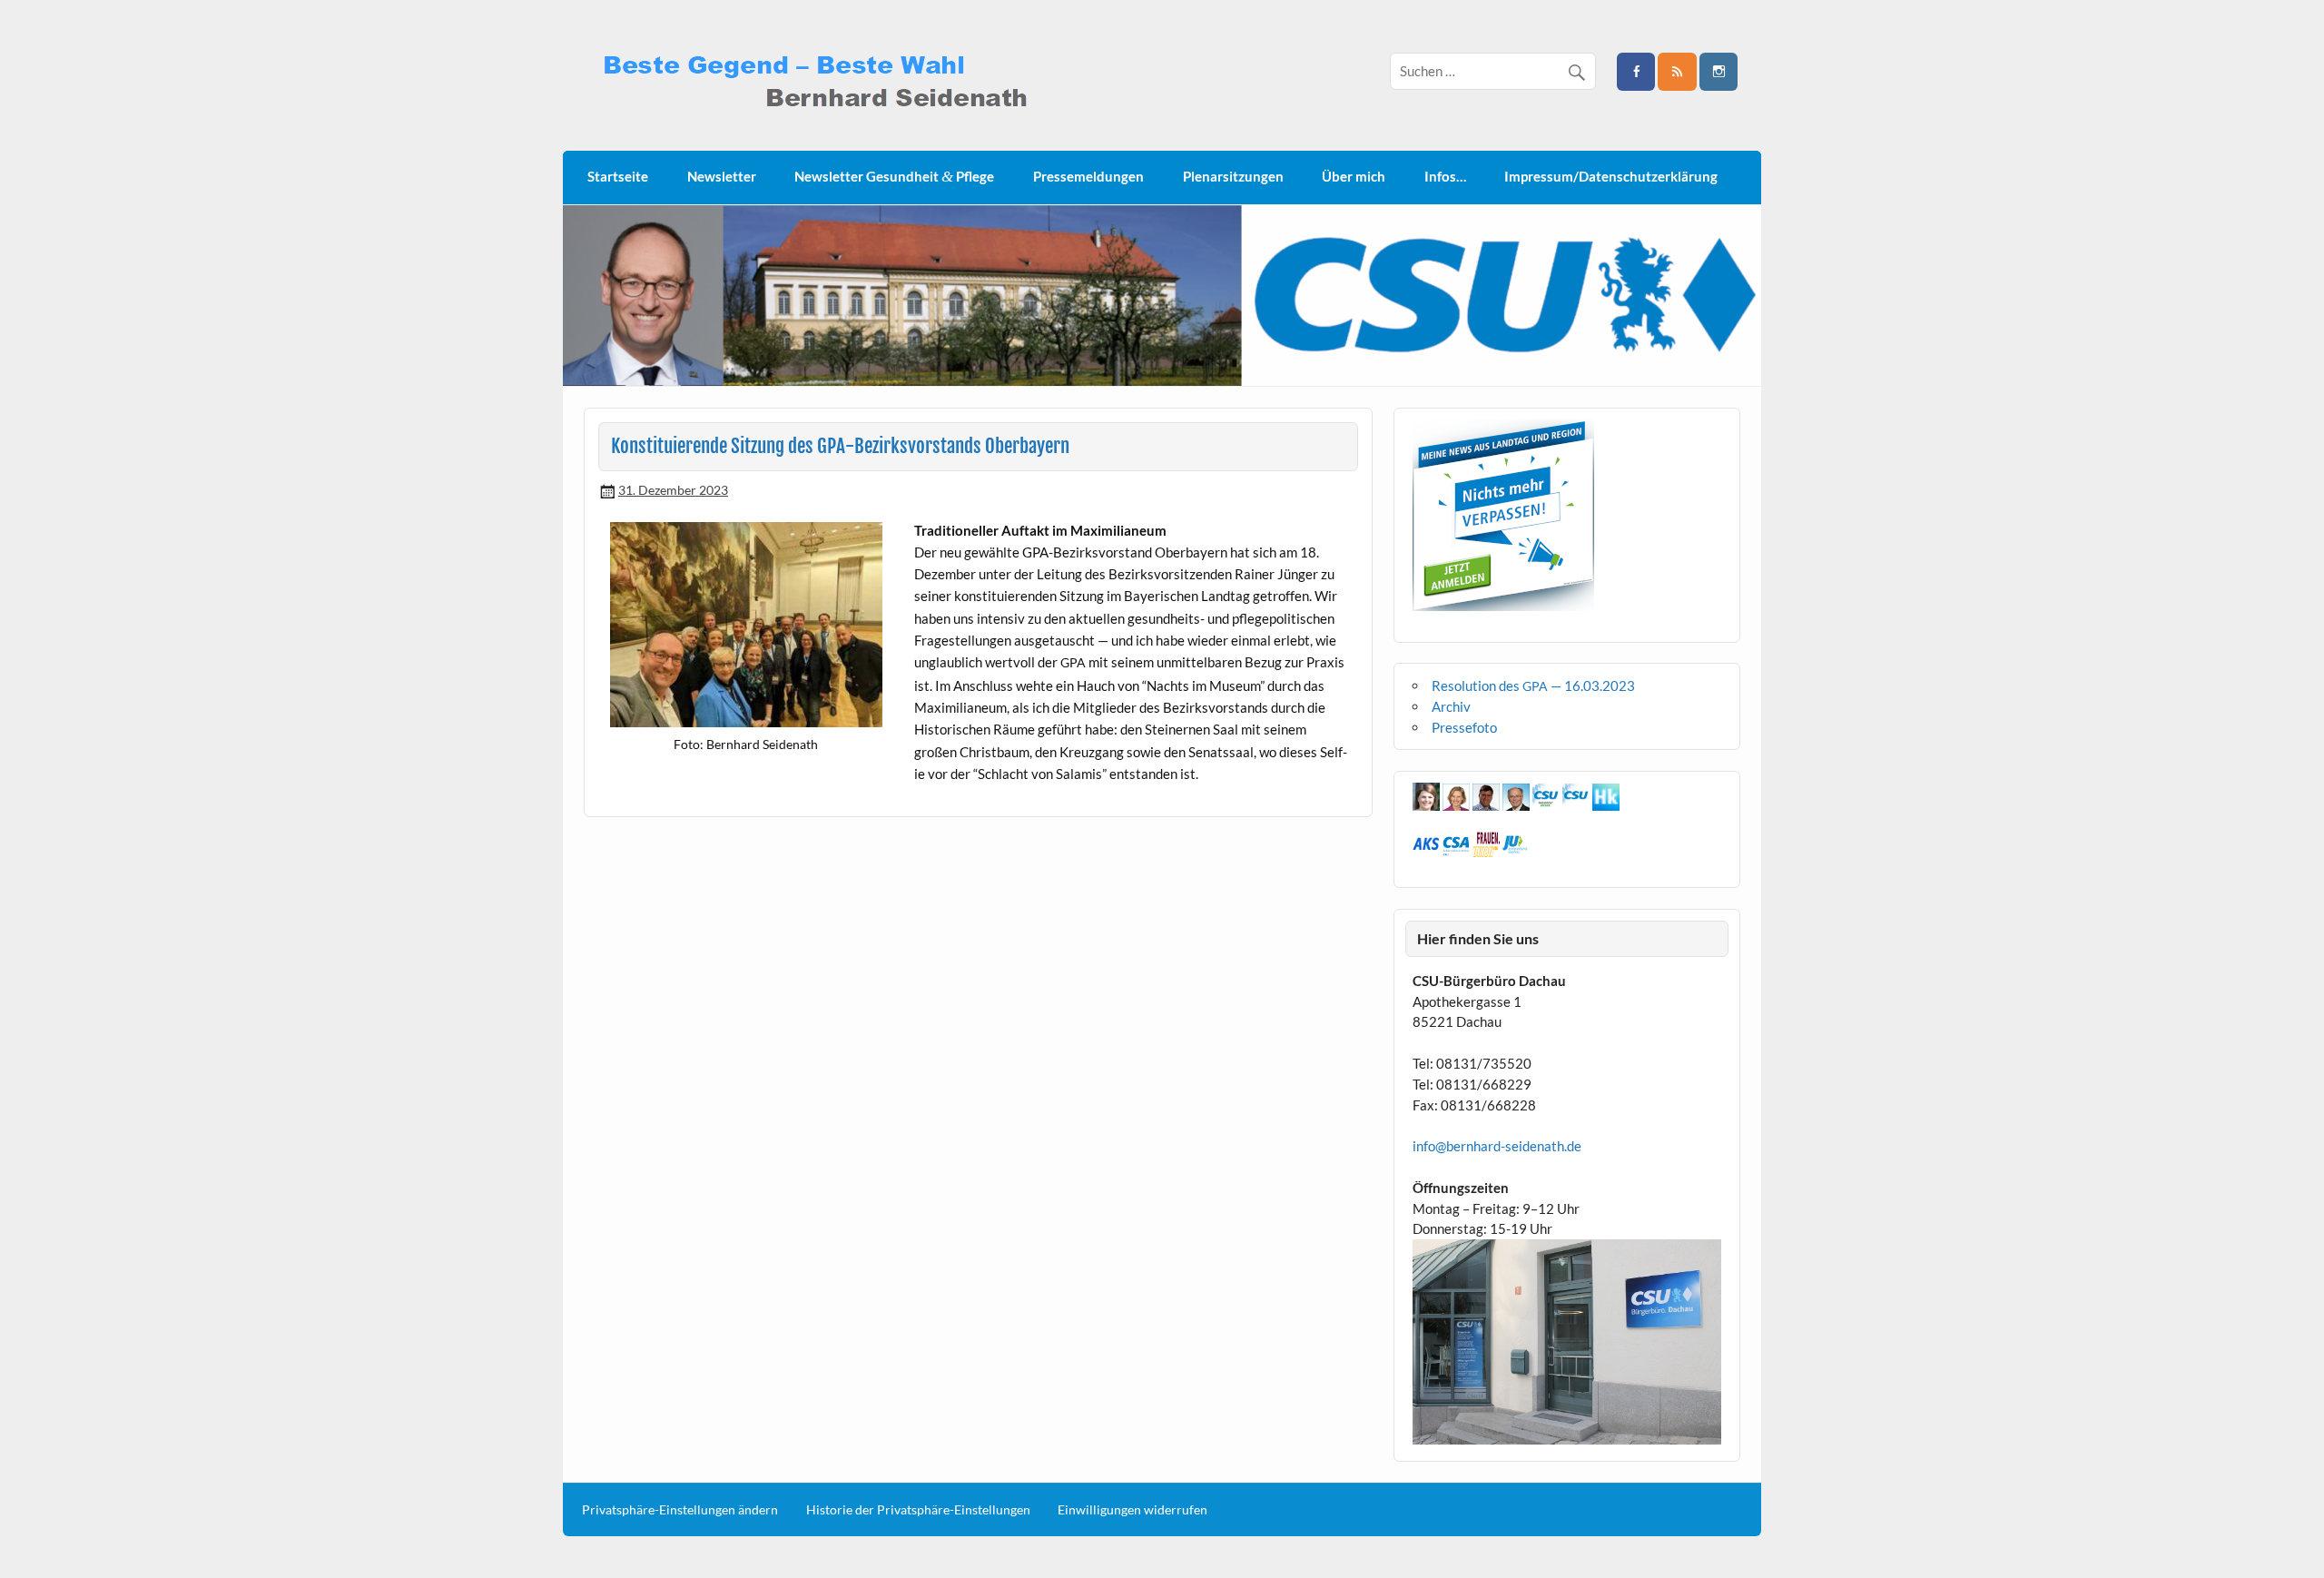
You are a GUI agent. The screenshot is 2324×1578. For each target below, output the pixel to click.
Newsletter (722, 176)
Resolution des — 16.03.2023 (1533, 685)
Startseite (618, 176)
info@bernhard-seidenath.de (1497, 1146)
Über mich (1354, 176)
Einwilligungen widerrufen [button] (1132, 1510)
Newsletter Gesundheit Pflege (894, 177)
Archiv (1451, 706)
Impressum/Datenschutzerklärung (1611, 176)
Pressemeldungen (1088, 176)
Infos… (1445, 176)
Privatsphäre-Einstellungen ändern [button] (680, 1510)
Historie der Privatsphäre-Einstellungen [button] (918, 1510)
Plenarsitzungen (1233, 176)
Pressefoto (1464, 727)
